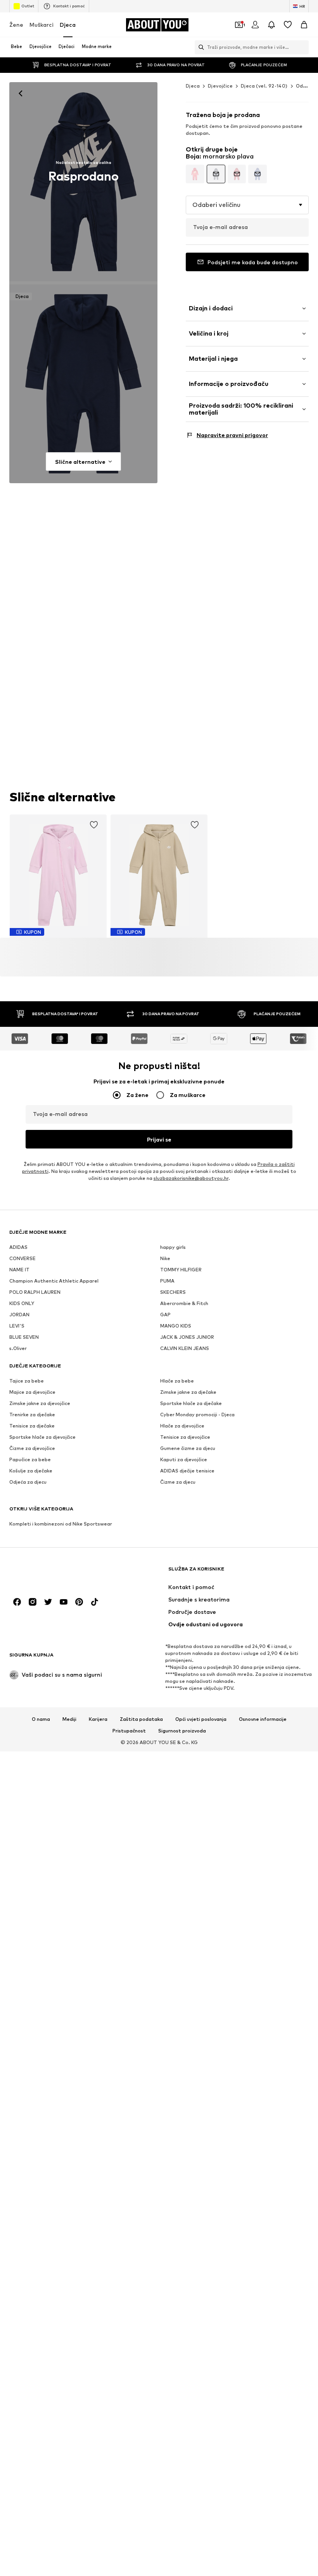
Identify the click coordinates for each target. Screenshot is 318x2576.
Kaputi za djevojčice (184, 1460)
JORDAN (19, 1315)
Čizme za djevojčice (32, 1449)
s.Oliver (18, 1349)
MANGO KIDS (176, 1326)
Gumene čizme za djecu (188, 1449)
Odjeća (305, 86)
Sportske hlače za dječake (191, 1404)
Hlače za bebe (177, 1381)
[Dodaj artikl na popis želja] (94, 825)
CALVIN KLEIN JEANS (185, 1349)
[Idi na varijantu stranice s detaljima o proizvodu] (195, 174)
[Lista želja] (288, 25)
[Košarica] (304, 25)
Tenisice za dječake (32, 1426)
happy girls (173, 1248)
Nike (165, 1259)
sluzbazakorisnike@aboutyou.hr (191, 1179)
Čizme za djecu (178, 1482)
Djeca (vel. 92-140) (264, 86)
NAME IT (19, 1270)
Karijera (98, 1719)
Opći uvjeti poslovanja (201, 1719)
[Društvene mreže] (17, 1602)
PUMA (167, 1281)
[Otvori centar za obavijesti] (271, 25)
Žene (16, 25)
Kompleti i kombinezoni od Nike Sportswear (61, 1524)
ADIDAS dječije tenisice (187, 1471)
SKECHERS (173, 1292)
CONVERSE (22, 1259)
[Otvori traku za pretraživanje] (199, 47)
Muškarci (41, 25)
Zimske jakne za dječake (188, 1392)
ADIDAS (18, 1248)
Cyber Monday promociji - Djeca (197, 1415)
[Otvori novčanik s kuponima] (239, 25)
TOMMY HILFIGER (181, 1270)
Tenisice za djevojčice (185, 1437)
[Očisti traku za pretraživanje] (303, 47)
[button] (247, 205)
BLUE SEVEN (24, 1337)
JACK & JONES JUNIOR (187, 1337)
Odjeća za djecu (28, 1482)
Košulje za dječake (31, 1471)
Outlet (28, 6)
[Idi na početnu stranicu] (52, 1573)
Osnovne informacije (263, 1719)
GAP (165, 1315)
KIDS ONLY (22, 1304)
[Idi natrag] (21, 93)
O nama (41, 1719)
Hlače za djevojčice (182, 1426)
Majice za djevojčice (32, 1392)
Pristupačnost (129, 1731)
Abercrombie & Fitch (184, 1304)
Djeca (68, 25)
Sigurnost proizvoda (182, 1731)
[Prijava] (255, 25)
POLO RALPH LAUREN (35, 1292)
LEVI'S (17, 1326)
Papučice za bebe (30, 1460)
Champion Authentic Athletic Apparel (54, 1281)
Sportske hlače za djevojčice (42, 1437)
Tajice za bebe (27, 1381)
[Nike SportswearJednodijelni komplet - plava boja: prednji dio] (83, 182)
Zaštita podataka (141, 1719)
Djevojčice (220, 86)
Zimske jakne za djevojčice (40, 1404)
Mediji (69, 1719)
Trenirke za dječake (32, 1415)
